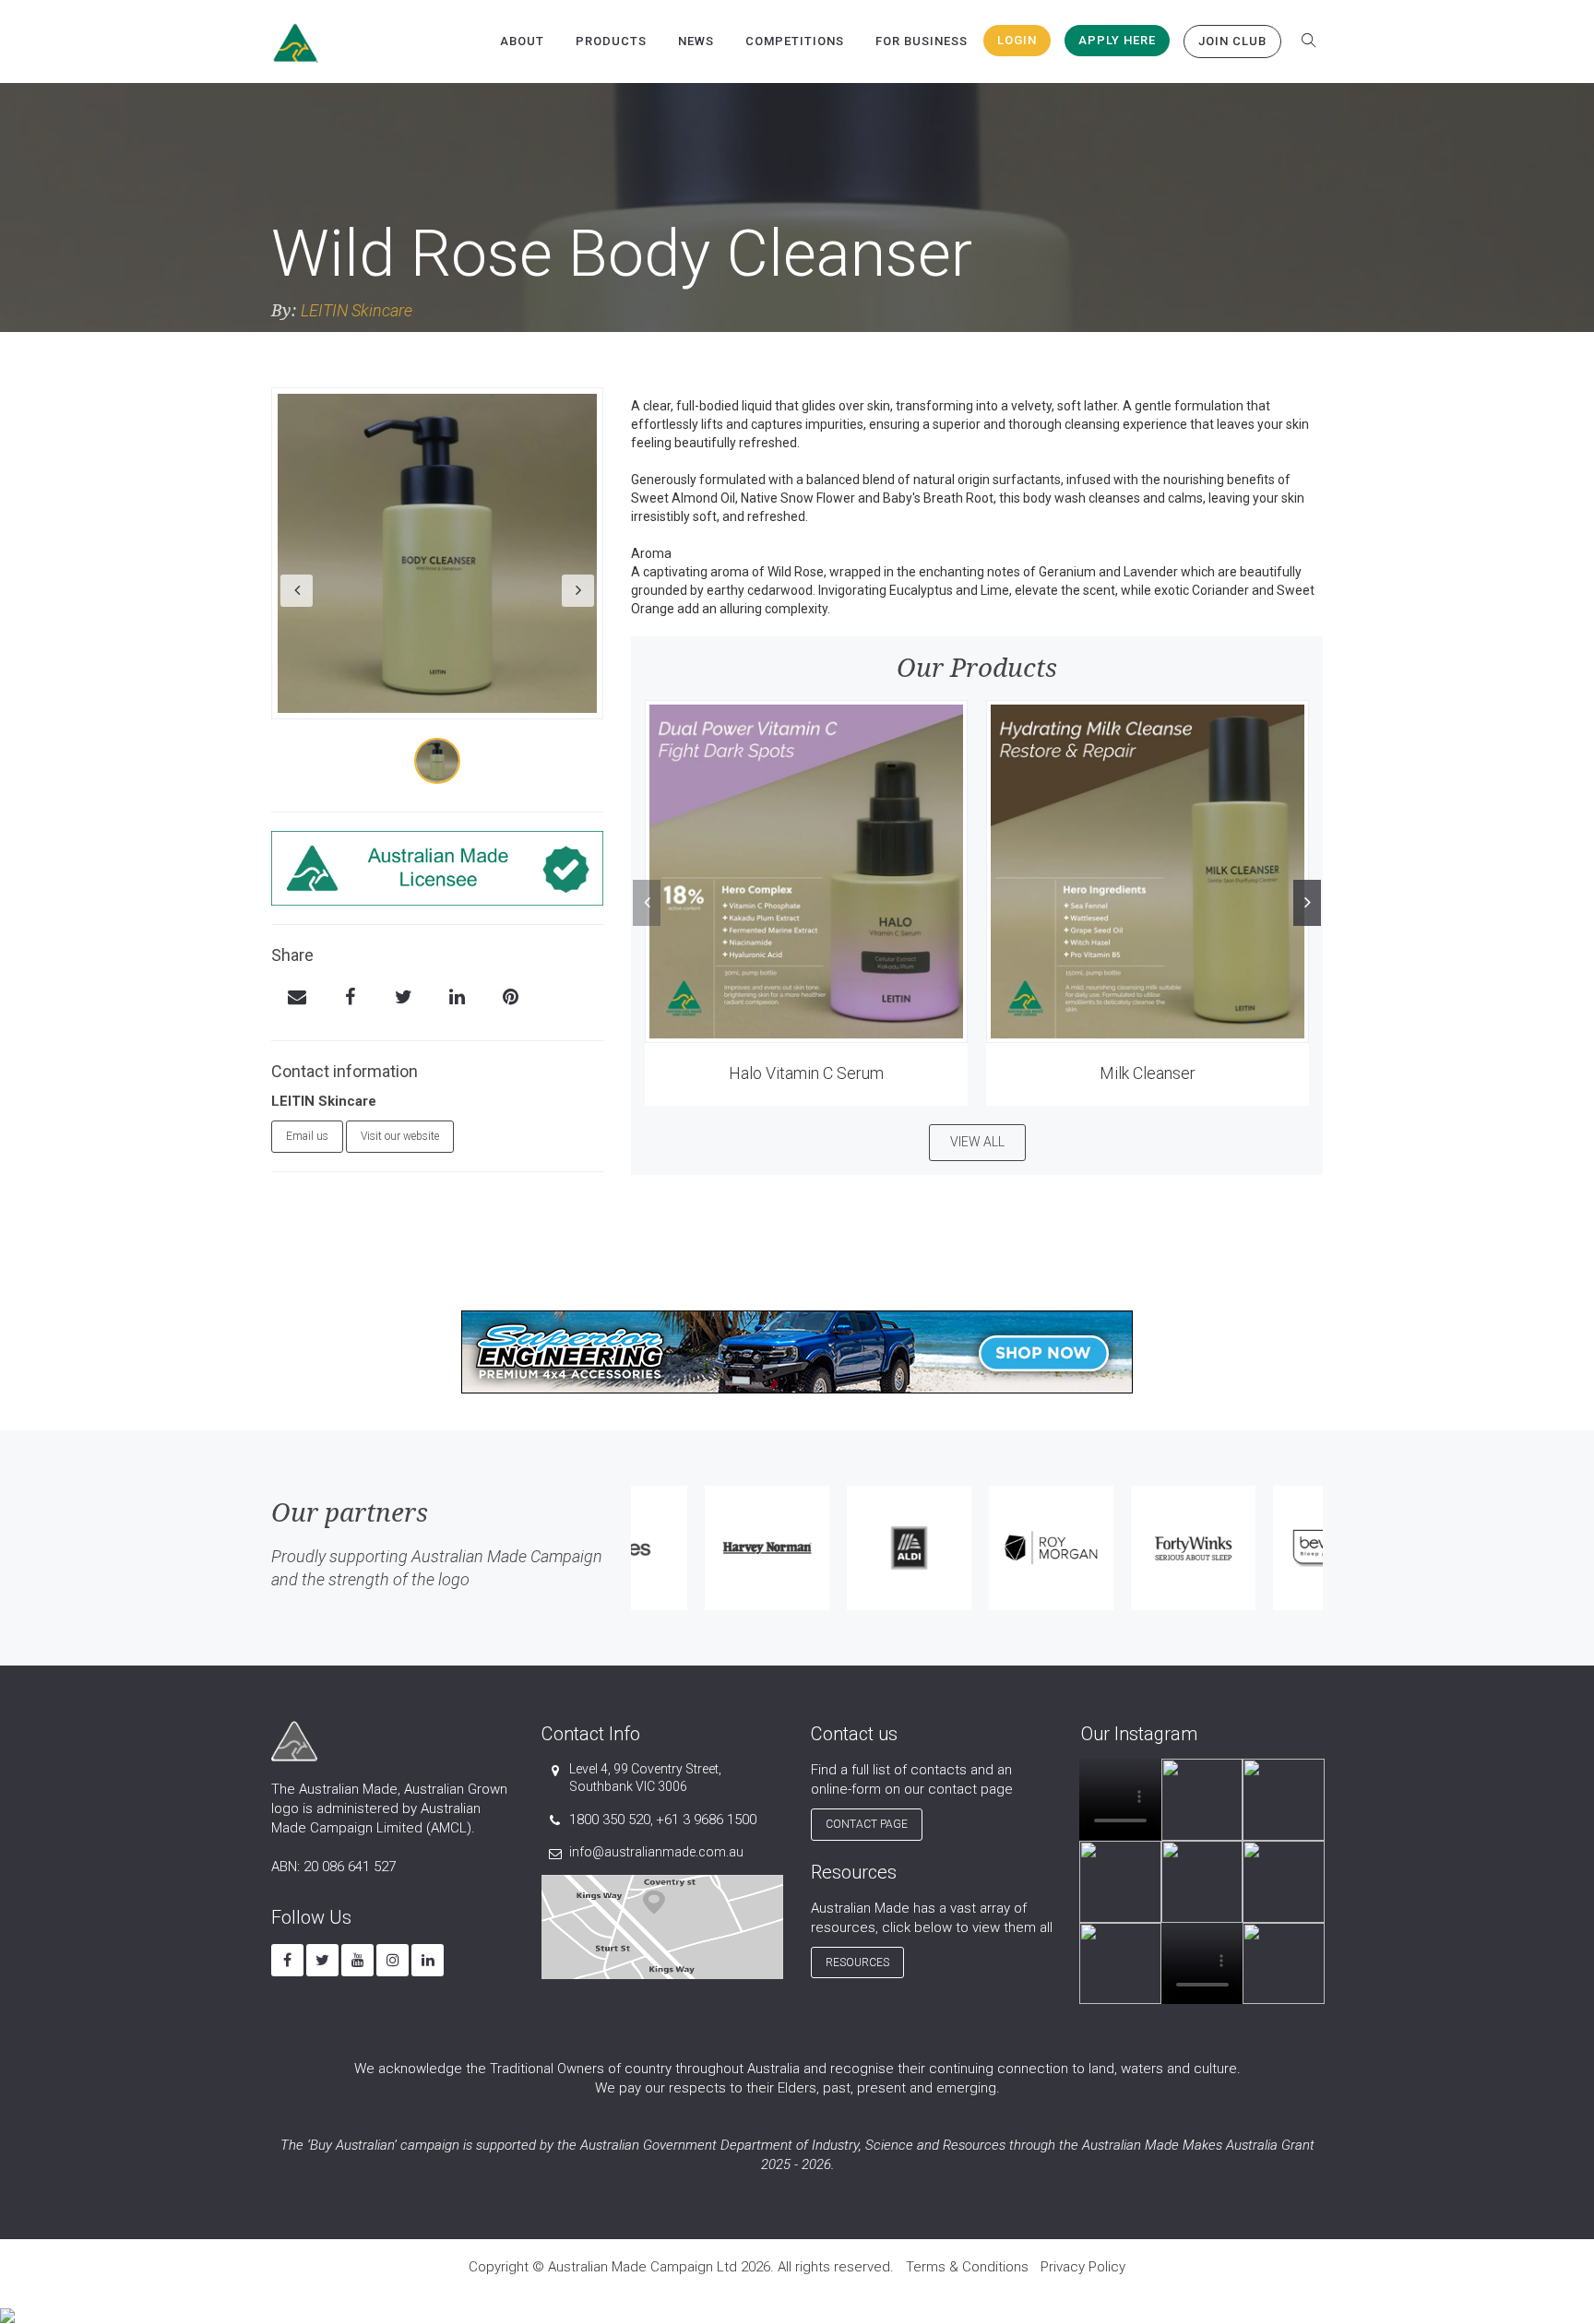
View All (977, 1142)
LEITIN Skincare (357, 310)
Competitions (795, 41)
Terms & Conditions (967, 2267)
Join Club (1232, 41)
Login (1017, 40)
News (696, 41)
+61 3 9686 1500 (706, 1820)
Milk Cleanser (1148, 1073)
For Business (922, 41)
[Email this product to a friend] (297, 999)
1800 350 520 (610, 1820)
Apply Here (1117, 40)
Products (611, 41)
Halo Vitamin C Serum (806, 1073)
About (522, 41)
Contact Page (867, 1824)
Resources (857, 1962)
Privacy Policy (1083, 2267)
